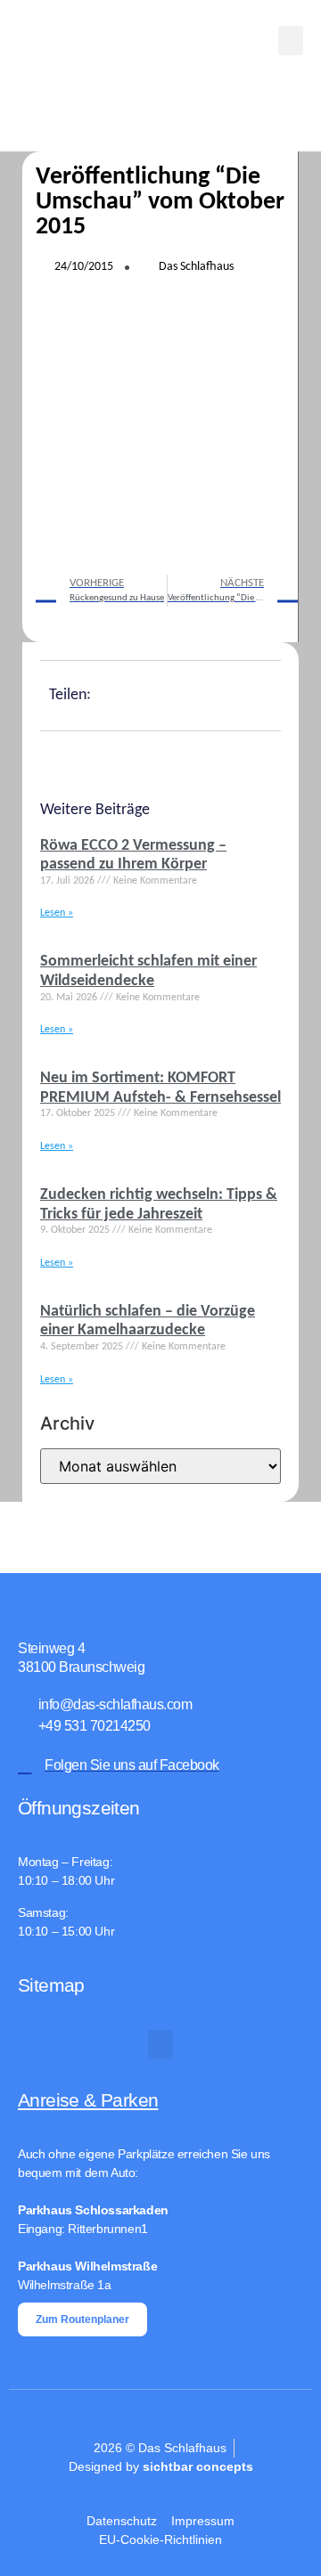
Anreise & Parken (88, 2100)
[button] (291, 41)
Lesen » (57, 913)
